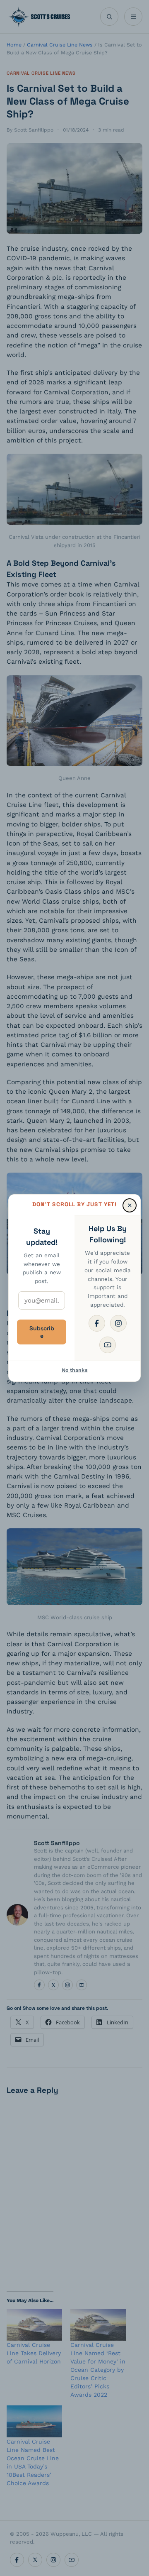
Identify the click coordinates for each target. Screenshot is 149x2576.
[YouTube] (108, 1345)
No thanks (75, 1370)
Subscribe (42, 1332)
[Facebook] (97, 1323)
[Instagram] (118, 1323)
